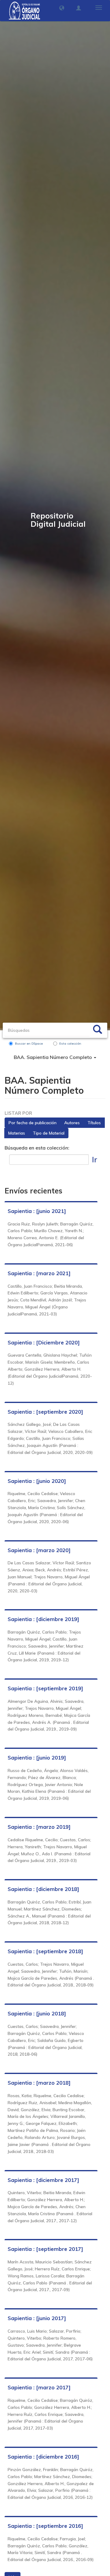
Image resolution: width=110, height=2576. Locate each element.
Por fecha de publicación (33, 1123)
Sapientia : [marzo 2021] (39, 1273)
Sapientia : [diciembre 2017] (43, 2180)
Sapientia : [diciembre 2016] (43, 2457)
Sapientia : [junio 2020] (37, 1481)
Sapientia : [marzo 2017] (39, 2387)
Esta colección (70, 1044)
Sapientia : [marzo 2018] (39, 2083)
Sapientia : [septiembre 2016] (45, 2526)
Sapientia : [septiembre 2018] (45, 1951)
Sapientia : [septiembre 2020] (45, 1412)
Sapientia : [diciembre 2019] (43, 1619)
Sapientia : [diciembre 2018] (43, 1889)
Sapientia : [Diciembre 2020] (44, 1342)
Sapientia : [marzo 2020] (39, 1550)
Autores (72, 1123)
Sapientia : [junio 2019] (37, 1758)
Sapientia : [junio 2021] (37, 1211)
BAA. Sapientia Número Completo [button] (53, 1057)
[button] (62, 8)
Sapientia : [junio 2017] (37, 2318)
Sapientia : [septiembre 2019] (45, 1688)
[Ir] (97, 1030)
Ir (95, 1159)
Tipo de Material (49, 1133)
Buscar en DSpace (29, 1044)
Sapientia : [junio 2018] (37, 2013)
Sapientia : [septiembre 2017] (45, 2249)
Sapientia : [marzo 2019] (39, 1827)
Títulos (94, 1123)
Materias (17, 1133)
